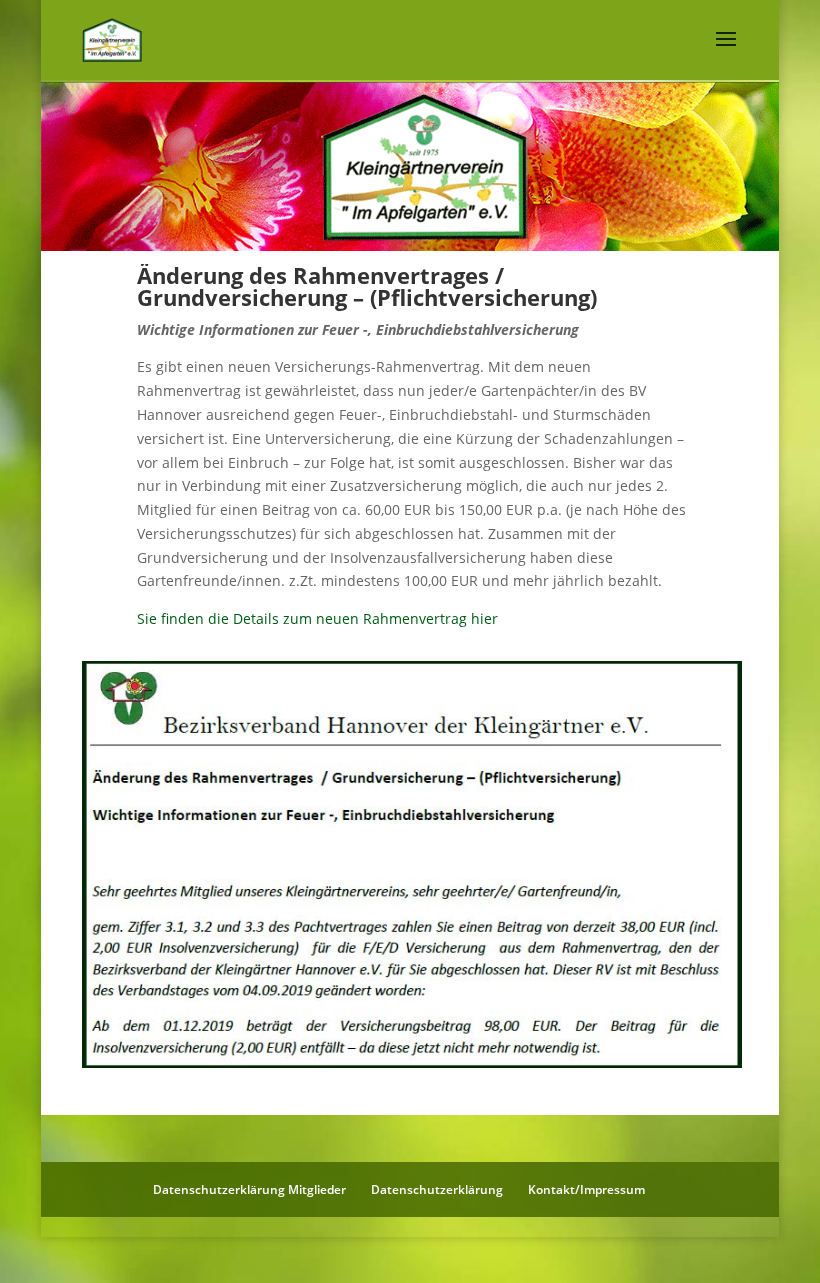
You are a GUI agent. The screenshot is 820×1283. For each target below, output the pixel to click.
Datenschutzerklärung (437, 1189)
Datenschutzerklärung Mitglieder (249, 1189)
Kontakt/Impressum (586, 1189)
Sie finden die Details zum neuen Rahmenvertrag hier (317, 618)
